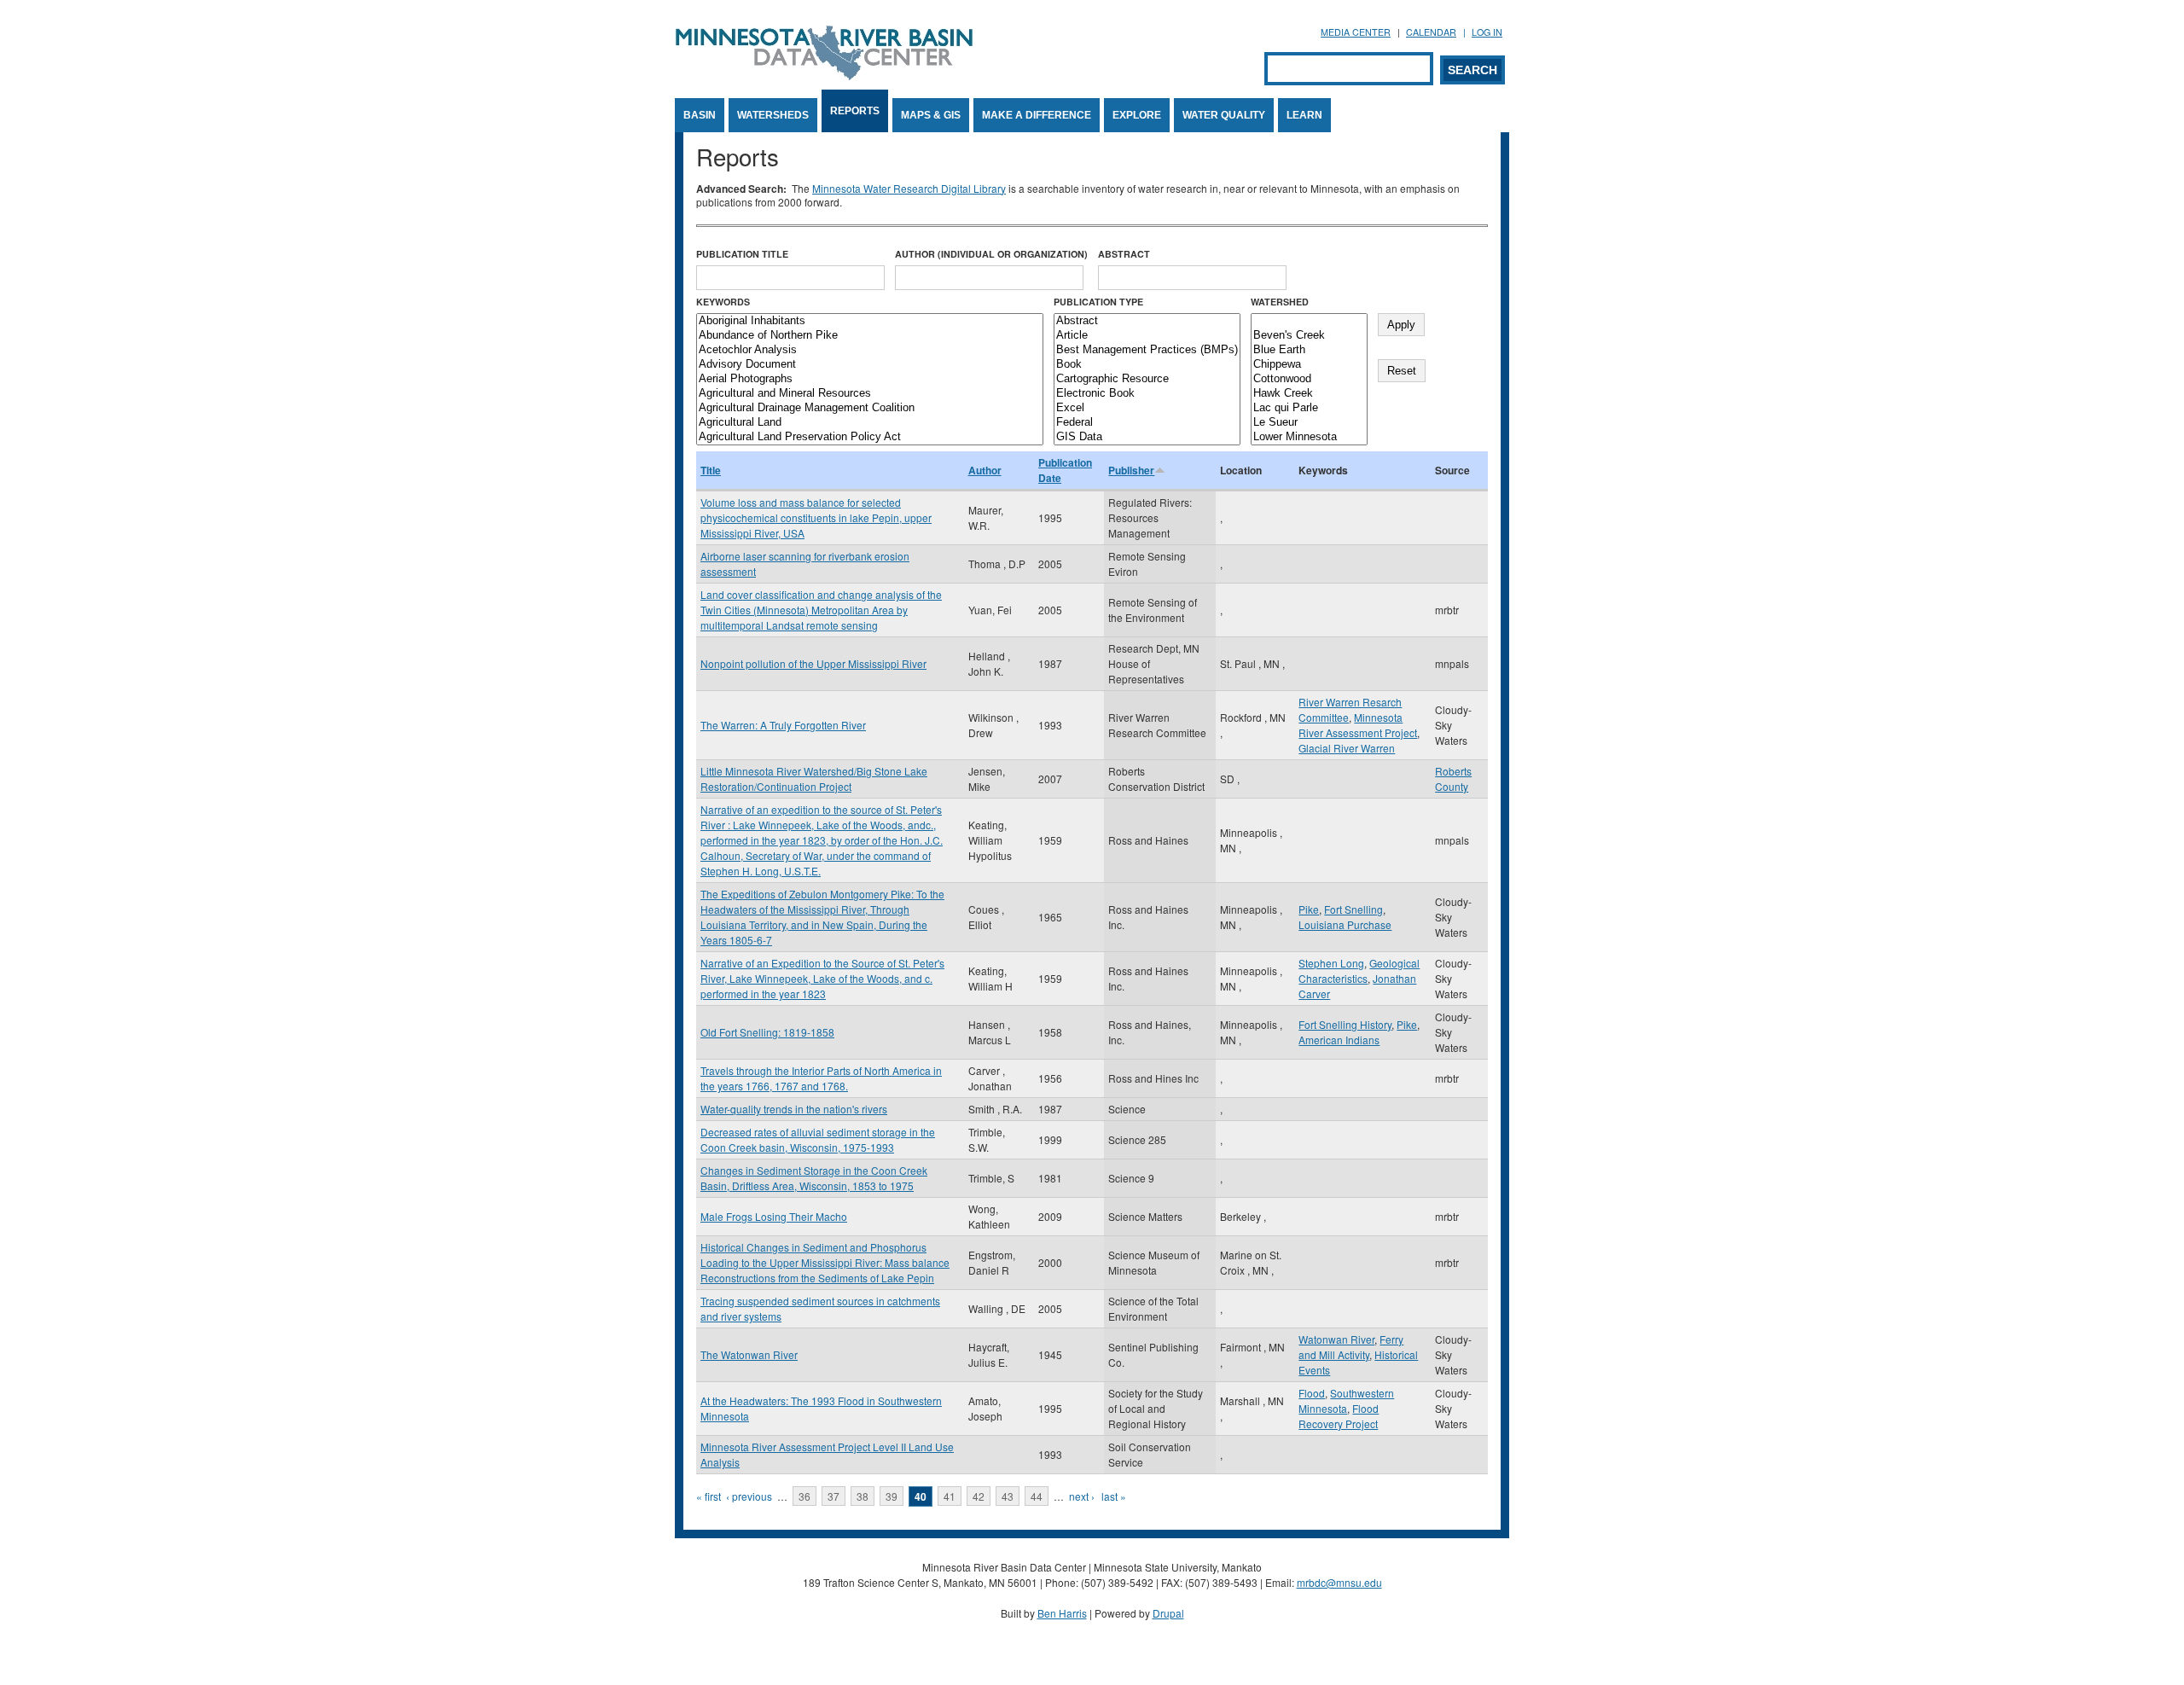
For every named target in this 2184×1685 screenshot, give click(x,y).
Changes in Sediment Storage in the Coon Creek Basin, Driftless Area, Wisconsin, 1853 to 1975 (814, 1178)
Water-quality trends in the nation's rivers (794, 1109)
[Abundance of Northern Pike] (870, 336)
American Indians (1339, 1040)
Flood (1312, 1393)
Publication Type (1098, 302)
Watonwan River (1336, 1339)
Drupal (1168, 1613)
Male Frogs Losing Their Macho (774, 1216)
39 (892, 1496)
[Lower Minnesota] (1309, 437)
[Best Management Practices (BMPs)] (1147, 350)
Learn (1304, 115)
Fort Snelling (1353, 909)
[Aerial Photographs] (870, 379)
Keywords (723, 302)
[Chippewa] (1309, 365)
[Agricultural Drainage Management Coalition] (870, 408)
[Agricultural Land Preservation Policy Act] (870, 437)
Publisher (1131, 470)
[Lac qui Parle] (1309, 408)
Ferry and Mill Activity (1351, 1347)
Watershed (1280, 302)
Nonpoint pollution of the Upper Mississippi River (813, 663)
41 (950, 1496)
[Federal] (1147, 423)
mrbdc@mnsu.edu (1339, 1582)
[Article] (1147, 336)
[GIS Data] (1147, 437)
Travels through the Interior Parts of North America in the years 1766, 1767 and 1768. (821, 1078)
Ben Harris (1062, 1613)
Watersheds (773, 115)
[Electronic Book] (1147, 394)
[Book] (1147, 365)
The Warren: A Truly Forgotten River (783, 725)
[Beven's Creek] (1309, 336)
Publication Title (742, 254)
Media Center (1356, 32)
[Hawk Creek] (1309, 394)
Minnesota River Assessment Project (1358, 725)
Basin (700, 115)
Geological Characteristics (1359, 970)
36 (804, 1496)
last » (1114, 1496)
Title (711, 470)
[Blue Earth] (1309, 350)
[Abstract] (1147, 321)
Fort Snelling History (1345, 1024)
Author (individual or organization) (991, 254)
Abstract (1124, 254)
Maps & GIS (931, 115)
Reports (855, 111)
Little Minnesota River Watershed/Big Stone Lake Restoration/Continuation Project (814, 779)
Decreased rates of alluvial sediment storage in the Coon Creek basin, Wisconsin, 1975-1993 (818, 1139)
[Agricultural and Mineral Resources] (870, 394)
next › (1082, 1496)
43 (1008, 1496)
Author (985, 470)
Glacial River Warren (1347, 748)
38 (863, 1496)
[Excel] (1147, 408)
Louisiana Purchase (1345, 924)
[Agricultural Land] (870, 423)
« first (709, 1496)
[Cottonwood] (1309, 379)
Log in (1487, 32)
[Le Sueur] (1309, 423)
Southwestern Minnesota (1346, 1400)
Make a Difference (1037, 115)
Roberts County (1453, 779)
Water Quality (1224, 115)
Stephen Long (1331, 963)
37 (834, 1496)
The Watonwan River (749, 1354)
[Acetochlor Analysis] (870, 350)
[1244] (1309, 321)
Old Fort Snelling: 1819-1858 (767, 1032)
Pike (1309, 909)
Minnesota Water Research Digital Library (909, 188)
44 (1037, 1496)
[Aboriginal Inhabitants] (870, 321)
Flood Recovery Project (1339, 1416)
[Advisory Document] (870, 365)
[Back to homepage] (824, 76)
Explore (1137, 115)
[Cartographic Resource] (1147, 379)
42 (979, 1496)
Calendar (1431, 32)
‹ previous (749, 1496)
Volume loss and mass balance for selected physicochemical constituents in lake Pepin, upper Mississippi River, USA (816, 517)
